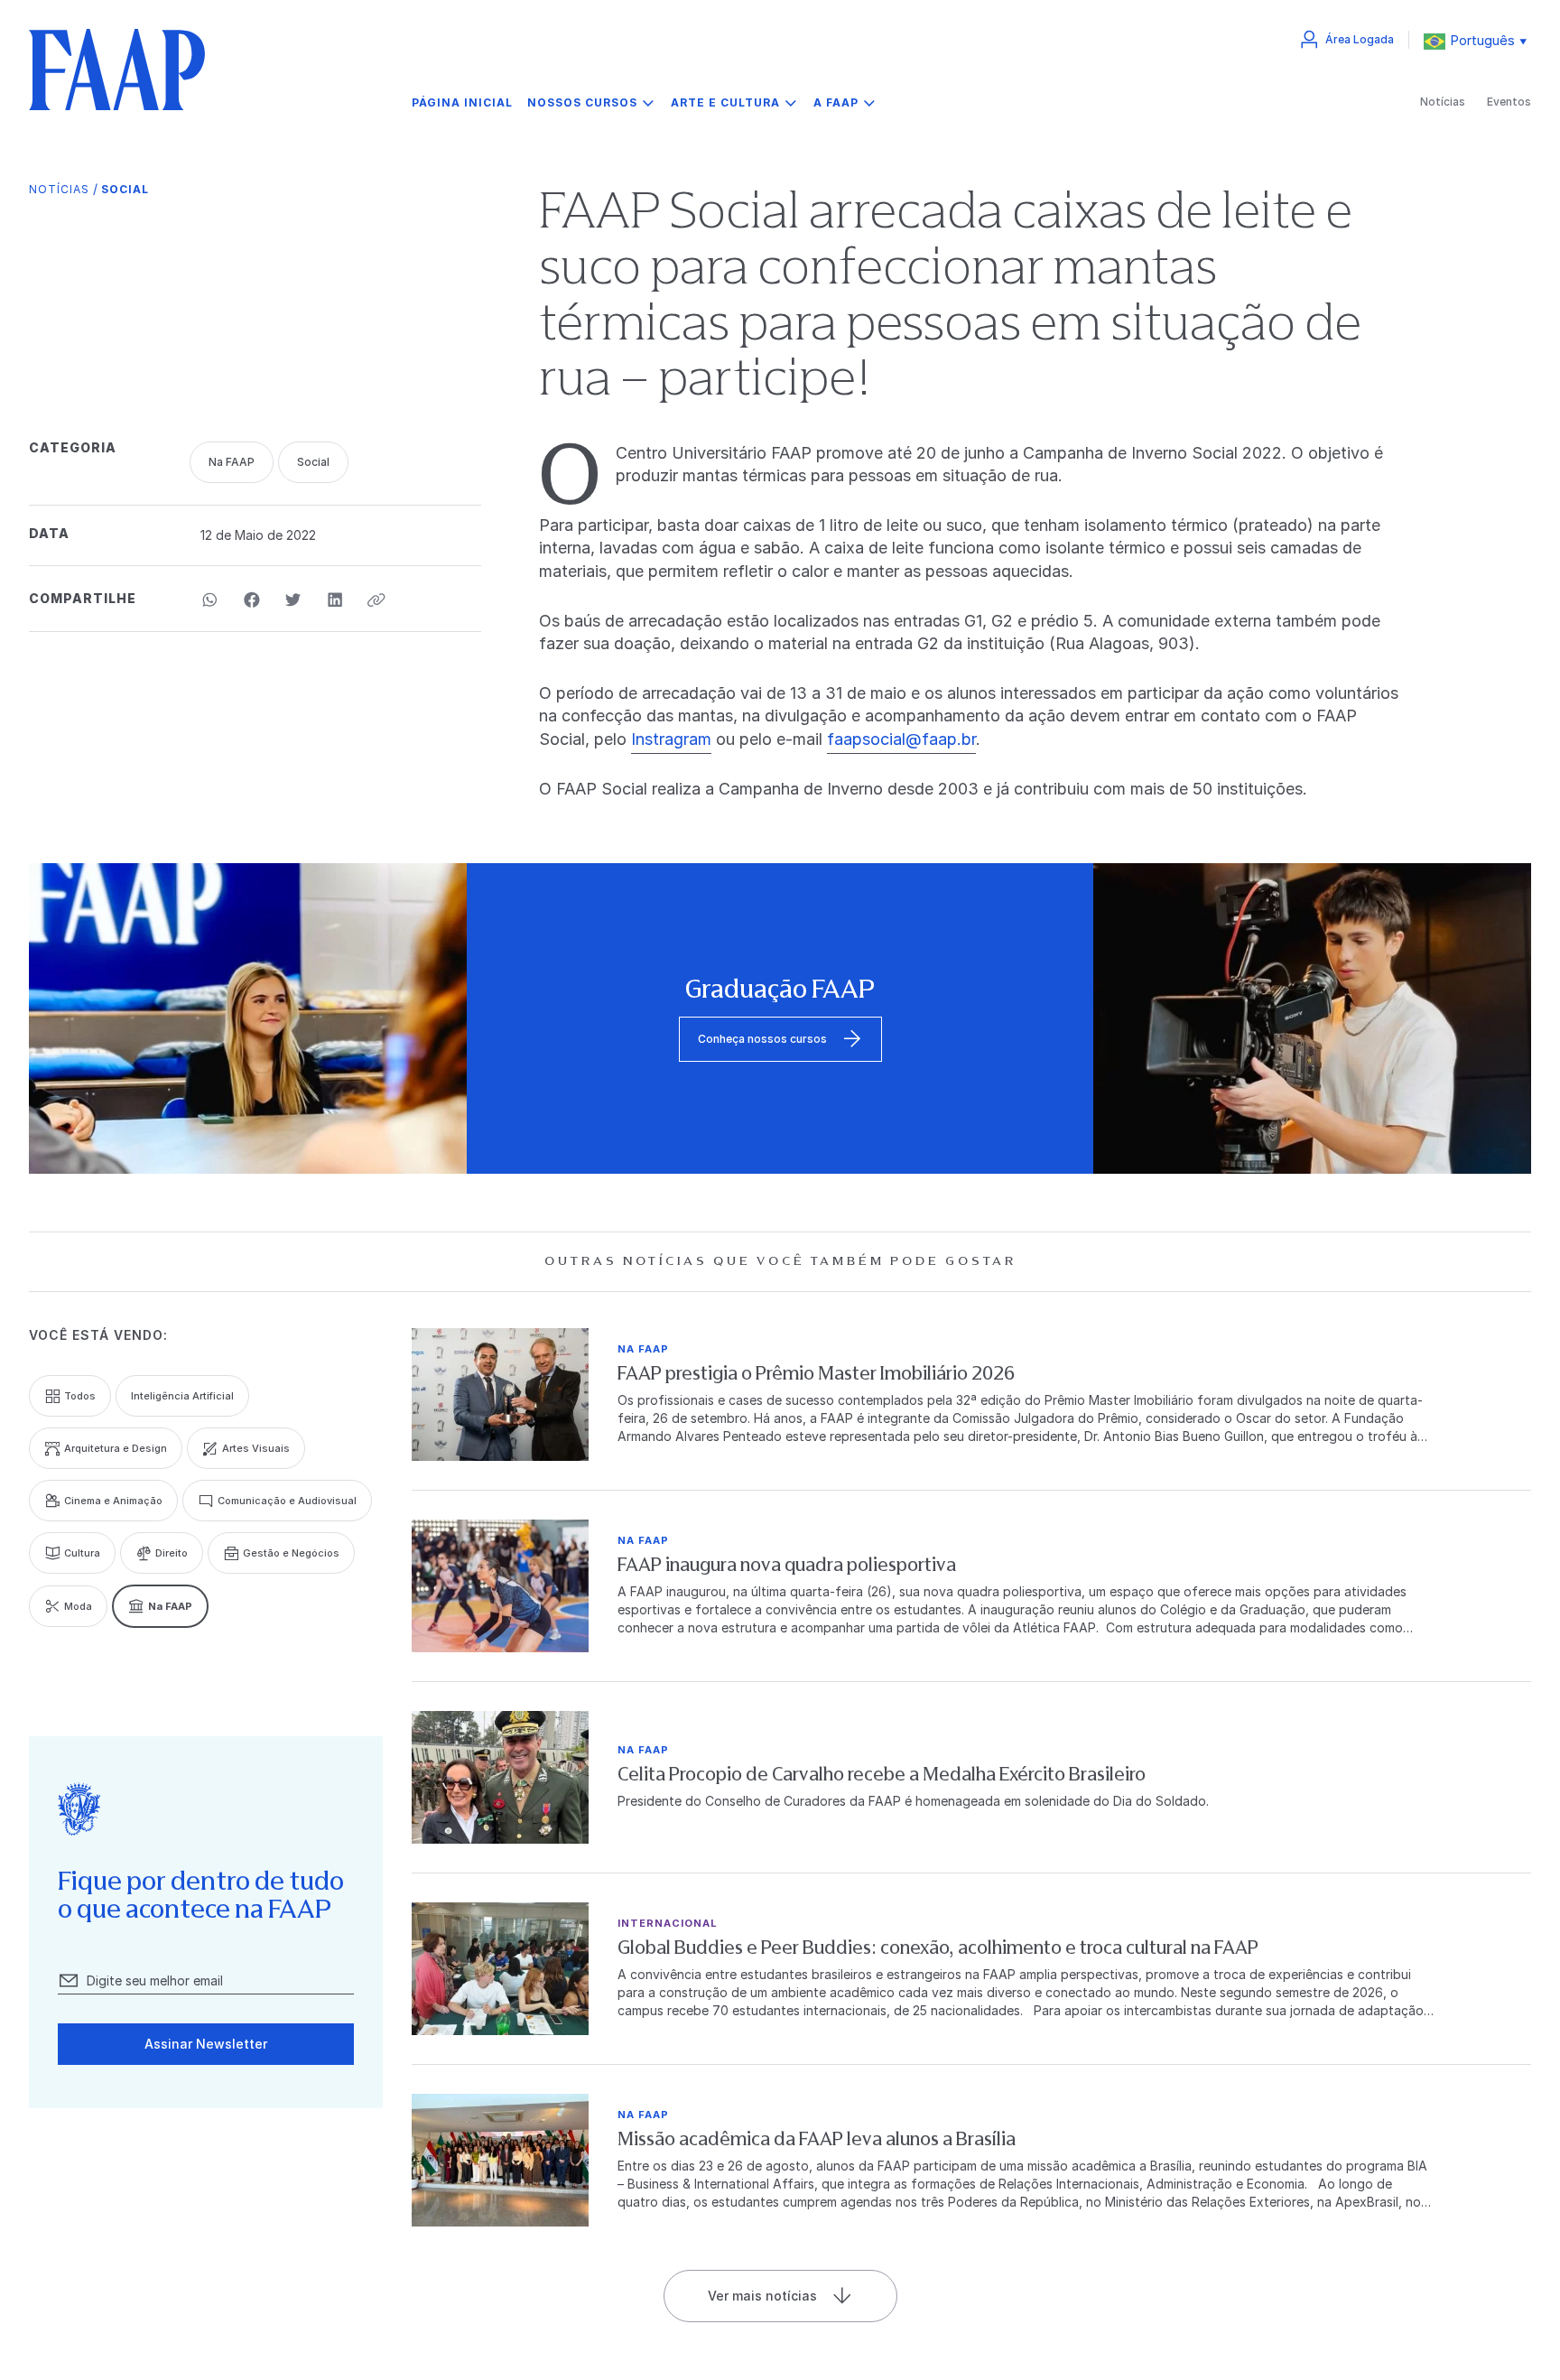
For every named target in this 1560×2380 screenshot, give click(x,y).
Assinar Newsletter (206, 2044)
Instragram (671, 739)
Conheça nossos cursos (762, 1039)
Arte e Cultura (725, 102)
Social (125, 189)
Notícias (1443, 102)
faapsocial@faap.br (901, 739)
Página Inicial (462, 103)
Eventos (1509, 102)
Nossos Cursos (582, 102)
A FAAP (836, 102)
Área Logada (1360, 39)
